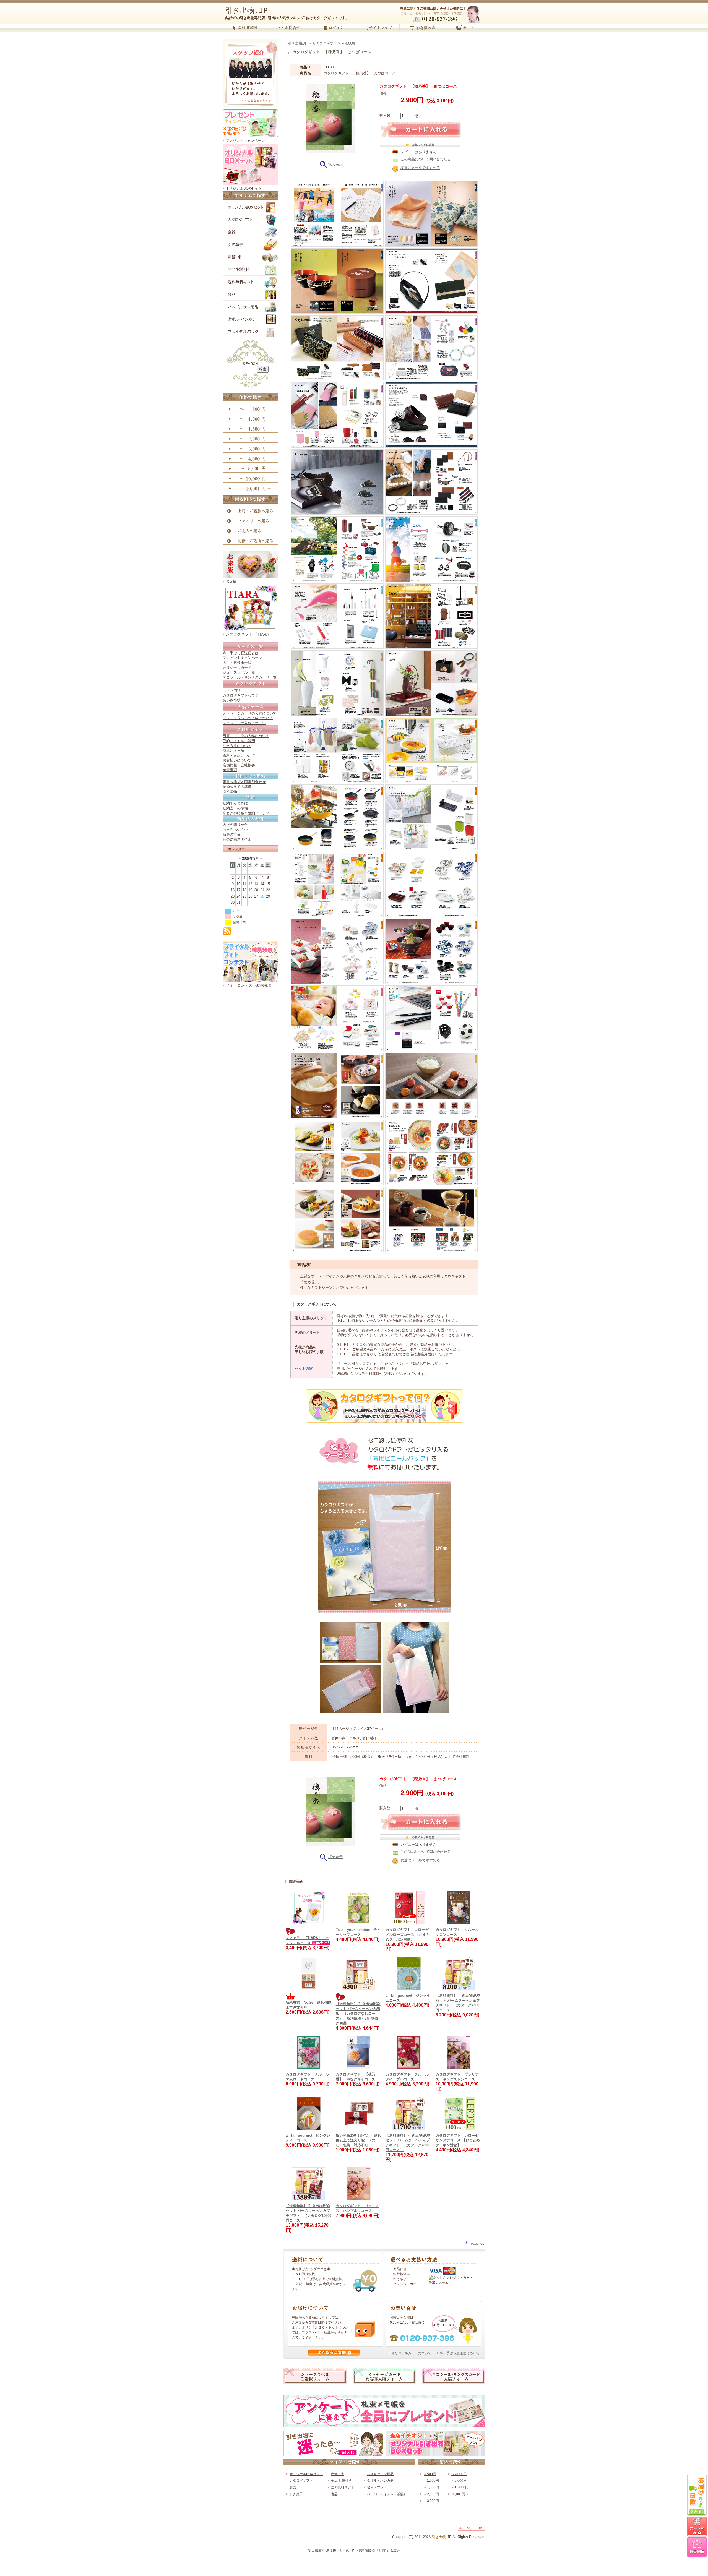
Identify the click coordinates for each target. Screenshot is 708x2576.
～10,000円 (460, 2487)
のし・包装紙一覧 (237, 663)
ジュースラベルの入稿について (248, 718)
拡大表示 (335, 164)
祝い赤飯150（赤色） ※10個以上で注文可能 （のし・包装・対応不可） (359, 2140)
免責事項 (230, 770)
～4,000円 (350, 43)
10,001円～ (460, 2494)
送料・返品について (239, 756)
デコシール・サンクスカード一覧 (250, 677)
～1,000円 (431, 2481)
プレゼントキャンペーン (245, 141)
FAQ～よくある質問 (239, 741)
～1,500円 (431, 2487)
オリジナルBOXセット (244, 188)
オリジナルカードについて (411, 2353)
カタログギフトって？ (241, 695)
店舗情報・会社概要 (239, 765)
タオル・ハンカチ (380, 2481)
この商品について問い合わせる (426, 159)
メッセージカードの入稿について (250, 713)
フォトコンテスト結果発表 (249, 985)
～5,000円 (459, 2481)
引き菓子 (296, 2494)
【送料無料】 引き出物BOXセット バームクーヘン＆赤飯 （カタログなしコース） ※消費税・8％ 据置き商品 (358, 2013)
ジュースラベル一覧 (239, 672)
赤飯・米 (338, 2474)
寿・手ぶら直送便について (460, 2353)
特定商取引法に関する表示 (379, 2551)
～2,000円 (431, 2494)
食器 (293, 2487)
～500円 (430, 2474)
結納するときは (235, 803)
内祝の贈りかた (235, 825)
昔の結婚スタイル (237, 839)
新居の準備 (232, 834)
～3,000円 (431, 2501)
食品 (334, 2494)
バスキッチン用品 (380, 2474)
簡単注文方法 (233, 751)
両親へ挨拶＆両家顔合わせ (244, 782)
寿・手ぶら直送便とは (241, 653)
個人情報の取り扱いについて (331, 2551)
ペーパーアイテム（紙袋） (387, 2494)
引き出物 (230, 792)
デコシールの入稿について (244, 723)
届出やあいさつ (235, 830)
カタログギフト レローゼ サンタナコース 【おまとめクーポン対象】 (459, 2140)
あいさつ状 (232, 700)
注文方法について (237, 746)
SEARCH (250, 364)
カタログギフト (325, 43)
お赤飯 (231, 581)
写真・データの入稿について (246, 736)
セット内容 (232, 690)
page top (477, 2243)
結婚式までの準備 (237, 787)
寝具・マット (377, 2487)
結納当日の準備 (235, 808)
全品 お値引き (341, 2481)
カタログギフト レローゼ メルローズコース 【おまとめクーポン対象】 (409, 1934)
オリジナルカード (237, 668)
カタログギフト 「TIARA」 (249, 634)
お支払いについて (237, 760)
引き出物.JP (247, 11)
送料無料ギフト (343, 2487)
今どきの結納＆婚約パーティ (246, 813)
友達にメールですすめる (420, 168)
